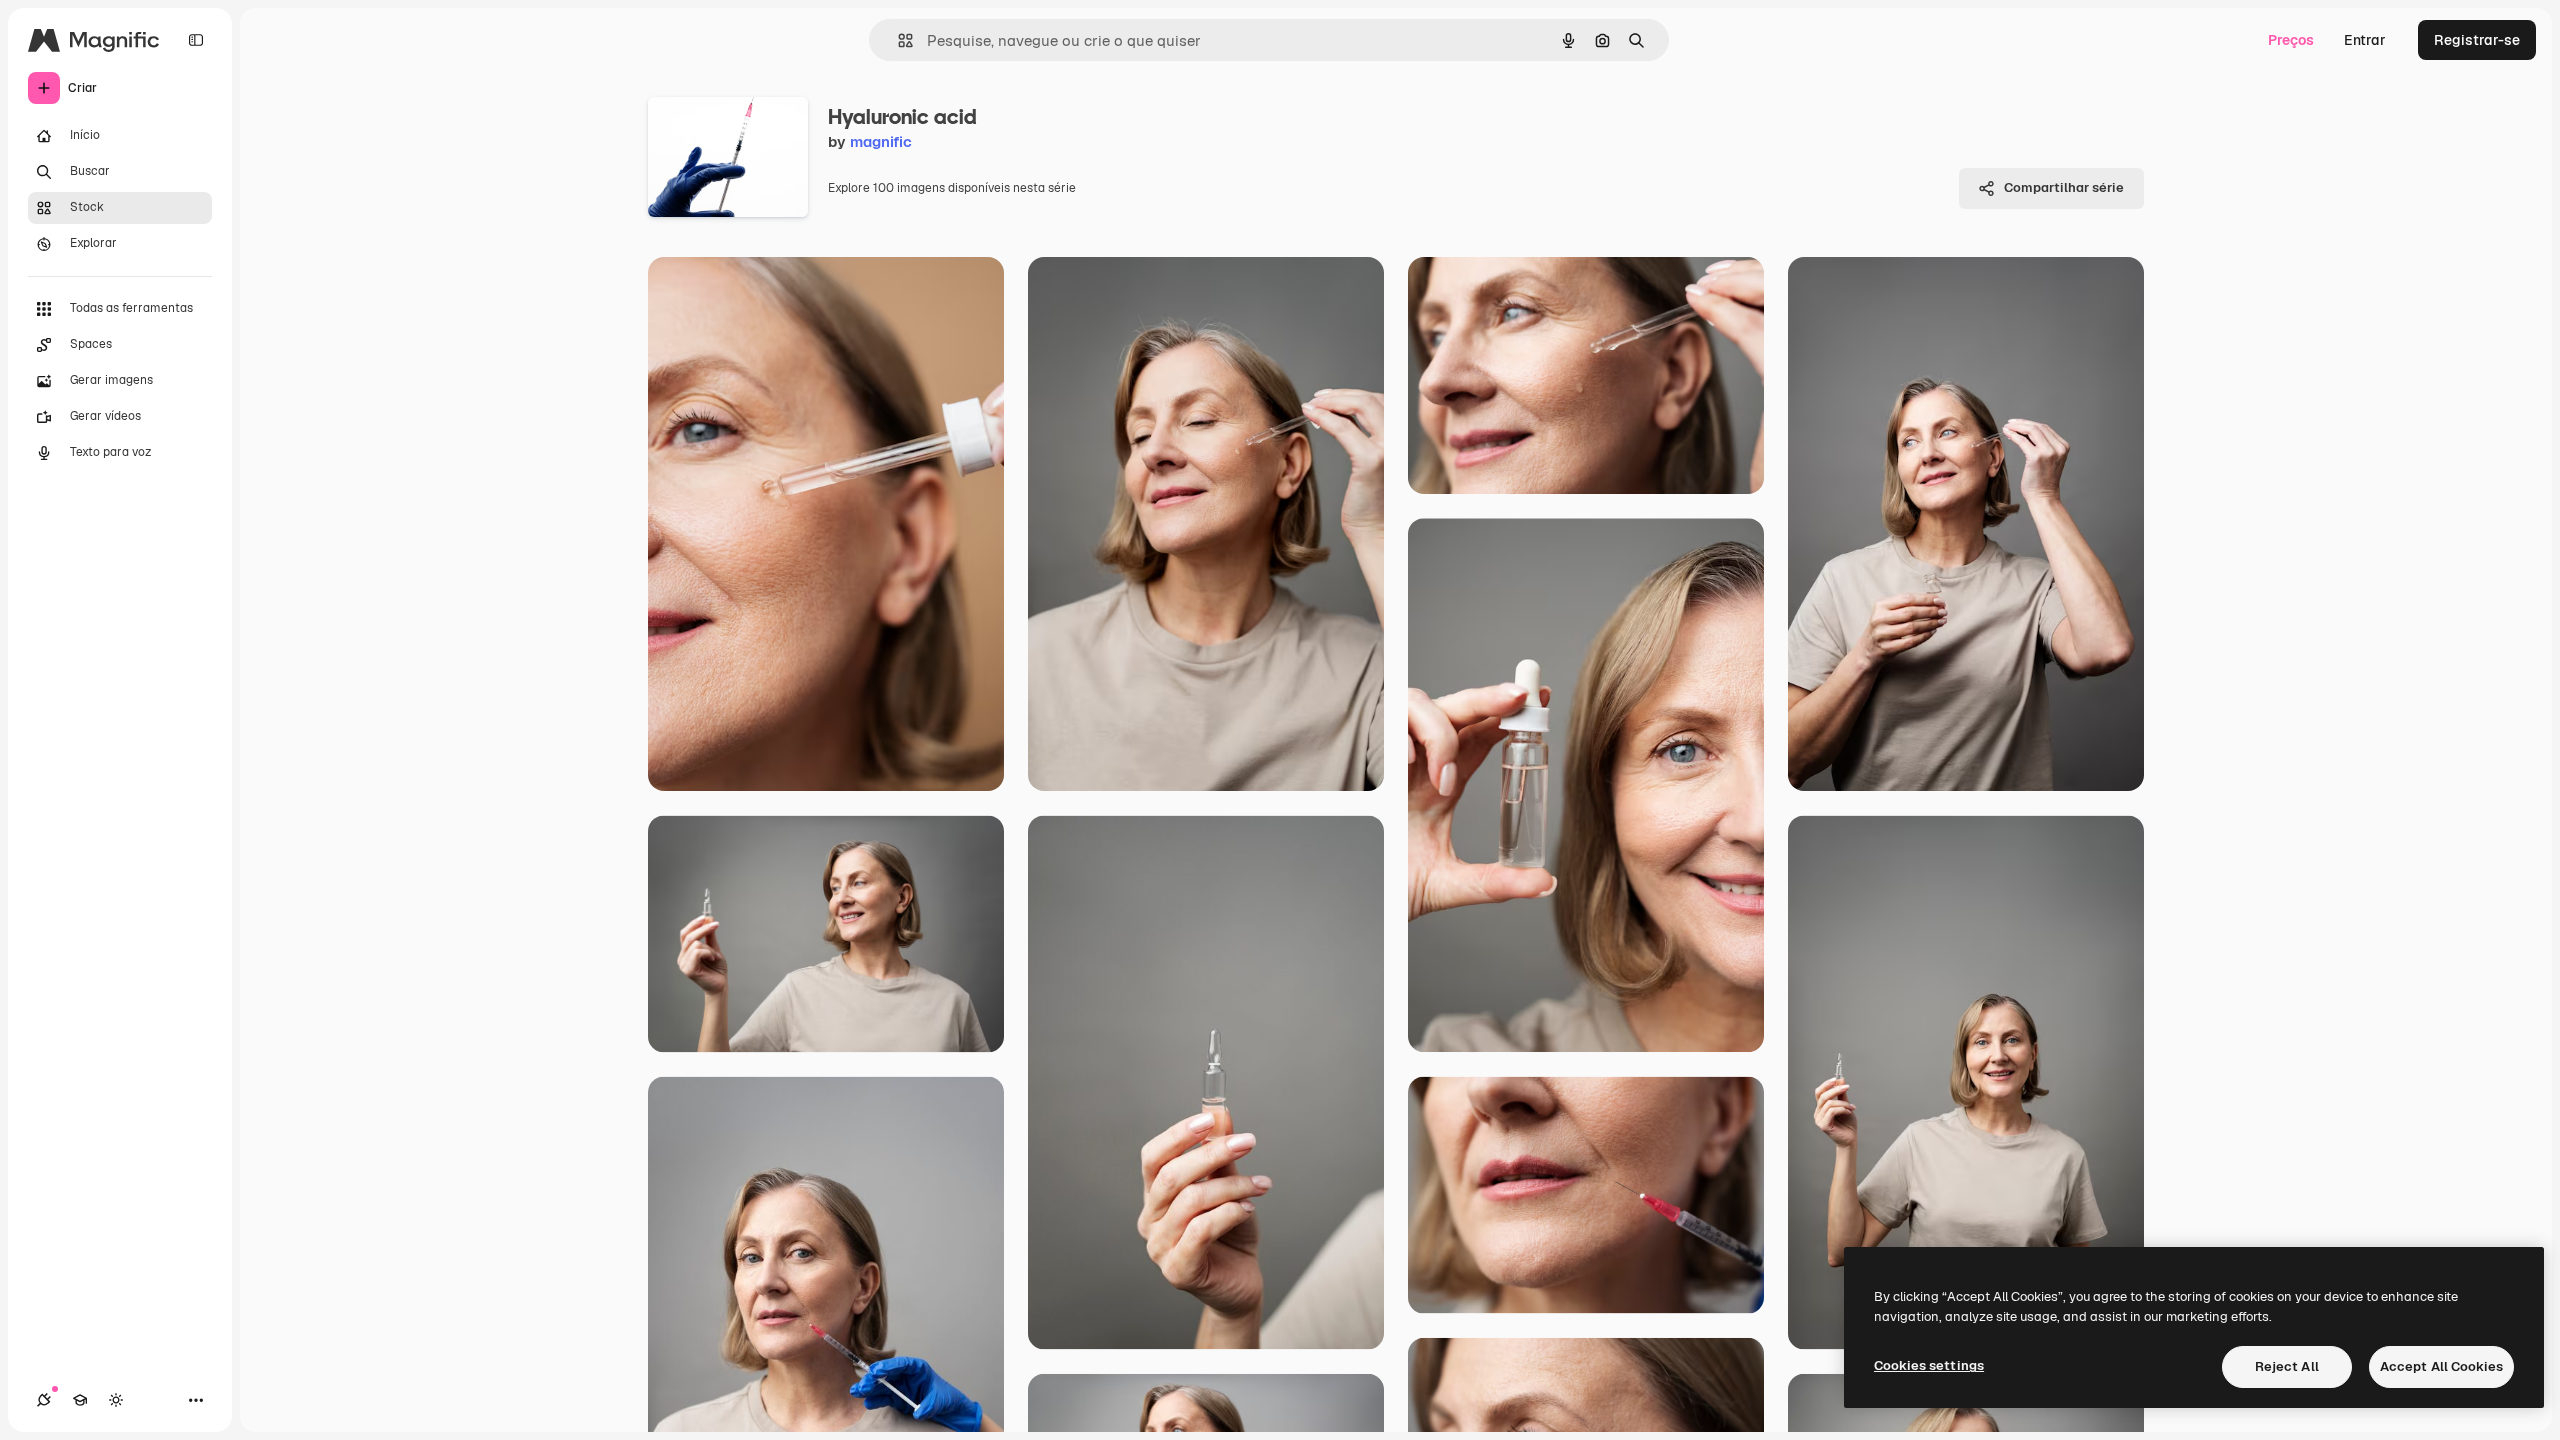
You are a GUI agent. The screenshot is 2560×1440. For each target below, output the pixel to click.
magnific (881, 141)
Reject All (2287, 1366)
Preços (2291, 40)
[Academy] (80, 1400)
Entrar (2365, 40)
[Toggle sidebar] (196, 40)
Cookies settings (1929, 1365)
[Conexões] (44, 1400)
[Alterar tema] (116, 1400)
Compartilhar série (2064, 187)
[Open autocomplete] (897, 40)
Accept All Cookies (2441, 1366)
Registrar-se (2477, 40)
